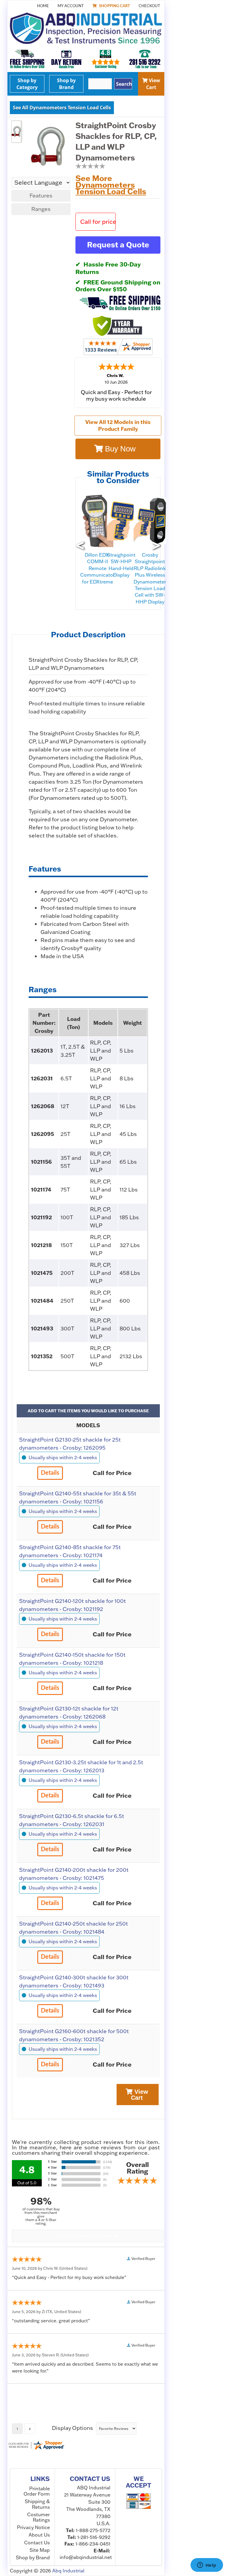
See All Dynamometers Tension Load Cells (62, 108)
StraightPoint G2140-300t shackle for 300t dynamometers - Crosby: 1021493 (74, 1981)
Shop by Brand (66, 84)
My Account (71, 6)
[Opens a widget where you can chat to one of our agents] (207, 2566)
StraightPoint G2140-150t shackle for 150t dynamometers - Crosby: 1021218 (72, 1659)
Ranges (41, 209)
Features (41, 196)
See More (111, 185)
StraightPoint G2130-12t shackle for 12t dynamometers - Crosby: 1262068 (69, 1713)
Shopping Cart (114, 6)
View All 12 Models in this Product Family (118, 425)
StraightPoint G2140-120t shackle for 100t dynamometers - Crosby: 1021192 (72, 1605)
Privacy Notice (33, 2527)
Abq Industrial (68, 2571)
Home (43, 6)
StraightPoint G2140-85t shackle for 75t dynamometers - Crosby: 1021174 (70, 1551)
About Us (39, 2535)
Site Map (40, 2550)
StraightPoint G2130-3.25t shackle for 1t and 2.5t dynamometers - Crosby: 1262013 (81, 1766)
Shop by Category (27, 84)
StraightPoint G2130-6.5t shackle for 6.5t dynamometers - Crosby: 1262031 (72, 1820)
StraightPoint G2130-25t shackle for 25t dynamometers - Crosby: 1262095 (70, 1444)
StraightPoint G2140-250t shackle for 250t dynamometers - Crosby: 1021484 (74, 1928)
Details (50, 1473)
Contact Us (37, 2543)
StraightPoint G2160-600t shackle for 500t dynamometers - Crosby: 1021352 (74, 2035)
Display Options (72, 2428)
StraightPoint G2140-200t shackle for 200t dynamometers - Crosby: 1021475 (74, 1874)
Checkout (149, 6)
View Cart (153, 84)
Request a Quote (118, 245)
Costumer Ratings (38, 2517)
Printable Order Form (37, 2491)
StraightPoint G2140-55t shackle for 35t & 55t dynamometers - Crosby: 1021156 (78, 1497)
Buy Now (119, 449)
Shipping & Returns (37, 2504)
